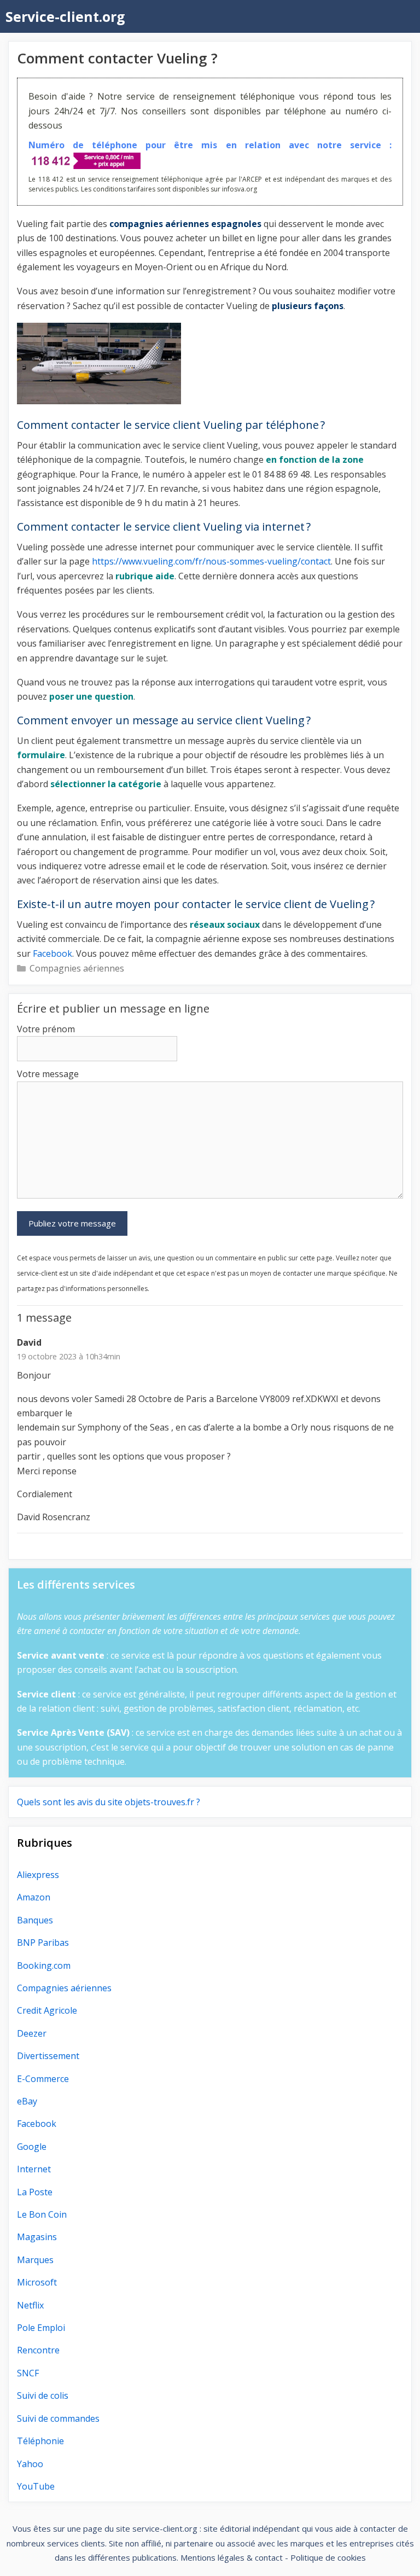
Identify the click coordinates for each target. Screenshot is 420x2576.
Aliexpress (38, 1875)
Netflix (30, 2305)
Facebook (52, 953)
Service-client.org (65, 16)
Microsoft (37, 2282)
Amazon (34, 1897)
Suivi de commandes (58, 2418)
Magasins (37, 2237)
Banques (35, 1920)
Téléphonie (40, 2441)
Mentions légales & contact (232, 2557)
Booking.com (44, 1966)
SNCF (28, 2373)
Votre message (48, 1074)
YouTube (36, 2486)
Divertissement (48, 2056)
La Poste (35, 2192)
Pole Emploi (41, 2328)
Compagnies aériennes (77, 968)
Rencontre (38, 2350)
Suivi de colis (43, 2395)
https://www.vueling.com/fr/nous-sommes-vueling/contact (211, 561)
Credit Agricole (47, 2010)
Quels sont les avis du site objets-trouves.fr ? (109, 1802)
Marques (35, 2260)
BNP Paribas (43, 1943)
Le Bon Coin (42, 2214)
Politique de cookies (328, 2557)
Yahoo (30, 2464)
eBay (27, 2101)
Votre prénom (46, 1029)
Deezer (32, 2033)
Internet (34, 2169)
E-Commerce (43, 2079)
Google (32, 2147)
